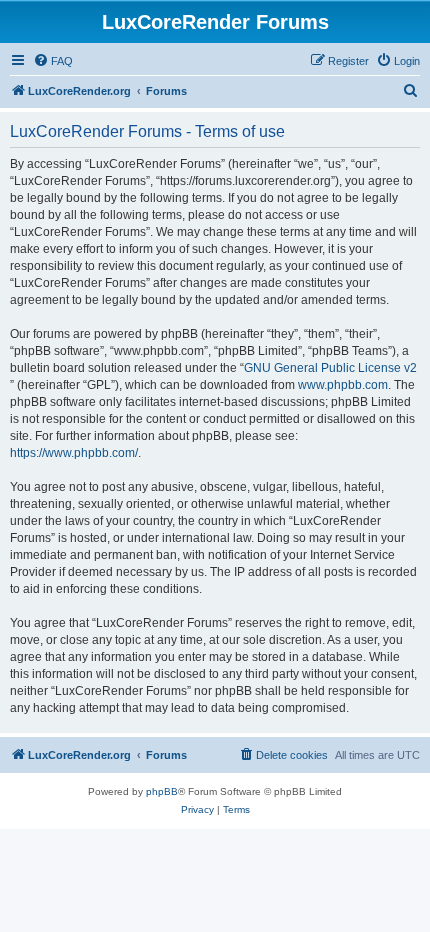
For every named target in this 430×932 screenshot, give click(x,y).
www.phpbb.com (343, 385)
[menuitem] (53, 61)
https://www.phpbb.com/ (74, 453)
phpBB (162, 791)
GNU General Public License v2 (330, 368)
